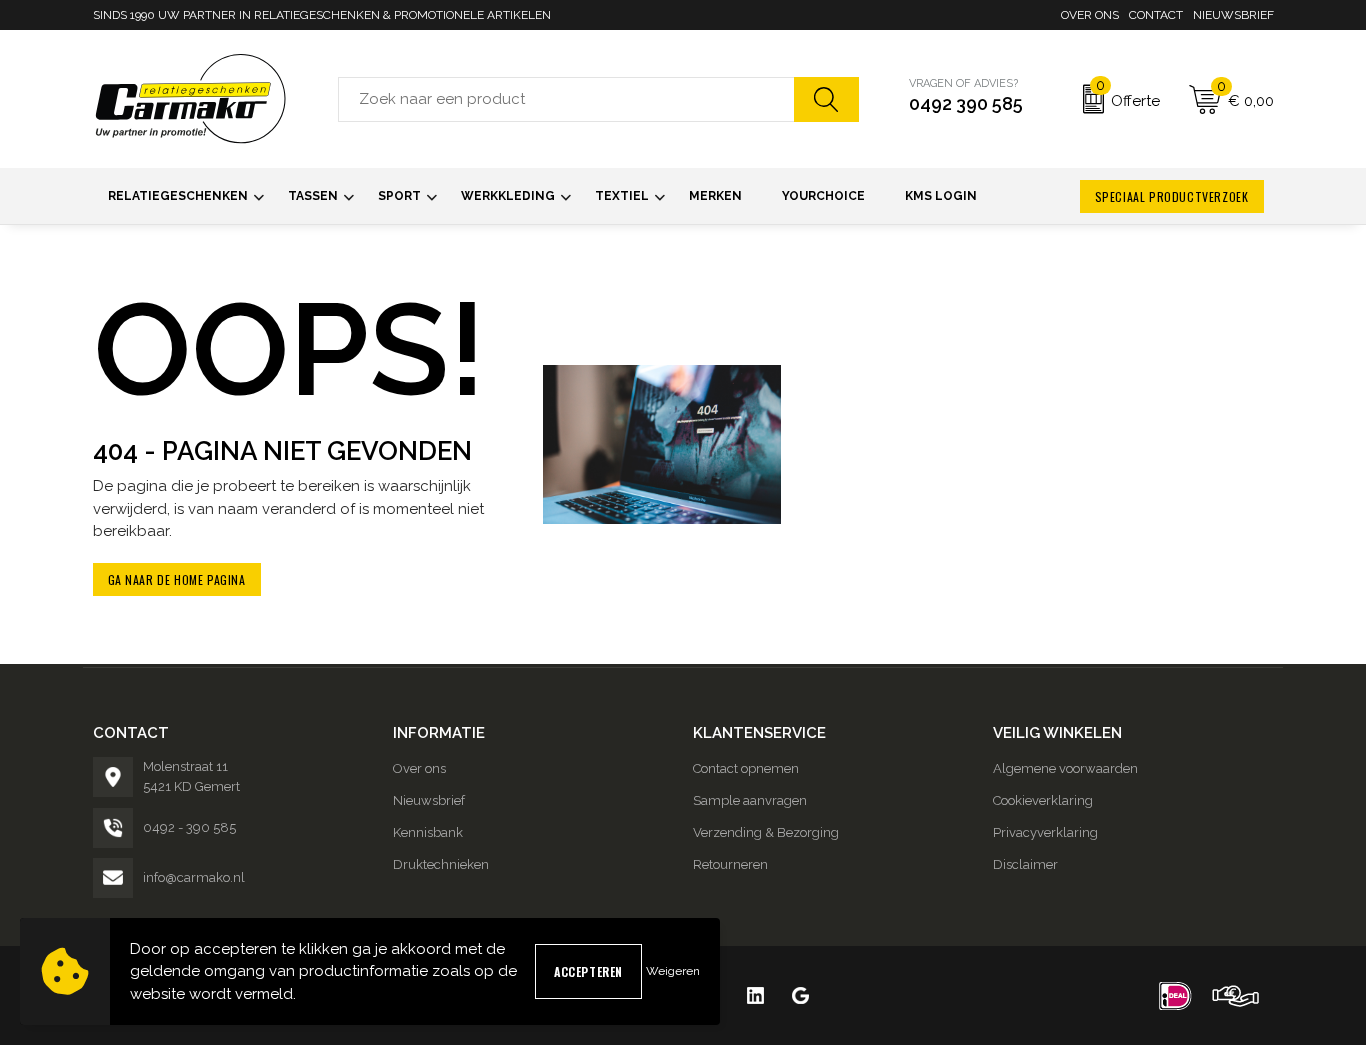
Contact (1156, 15)
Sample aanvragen (750, 800)
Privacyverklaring (1045, 832)
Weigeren (673, 971)
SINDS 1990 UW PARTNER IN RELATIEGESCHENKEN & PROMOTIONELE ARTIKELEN (322, 15)
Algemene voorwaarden (1065, 768)
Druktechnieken (441, 864)
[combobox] (566, 99)
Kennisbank (428, 832)
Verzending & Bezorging (766, 832)
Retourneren (730, 864)
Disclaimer (1025, 864)
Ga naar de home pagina (177, 579)
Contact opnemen (746, 768)
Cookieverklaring (1043, 800)
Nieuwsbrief (1233, 15)
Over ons (1090, 15)
